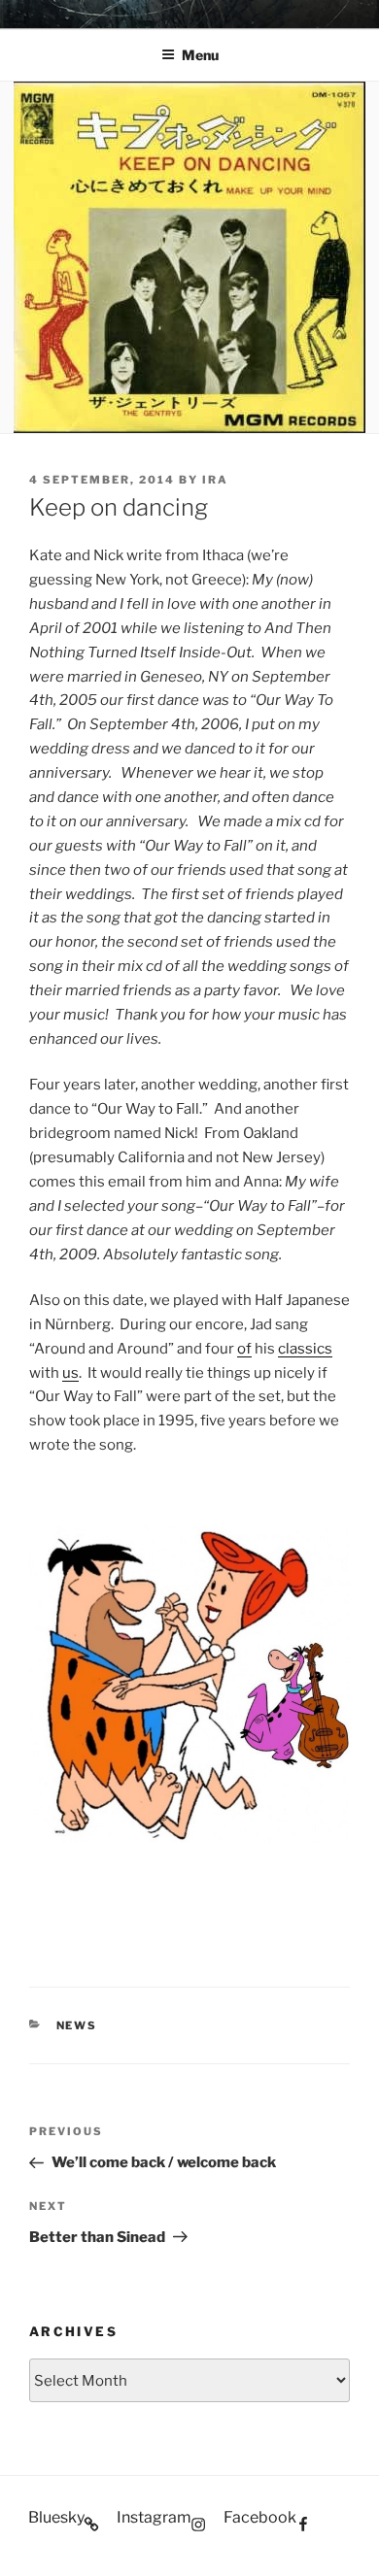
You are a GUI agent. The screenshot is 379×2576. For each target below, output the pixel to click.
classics (305, 1349)
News (77, 2025)
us (70, 1373)
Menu (200, 55)
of (244, 1349)
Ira (215, 480)
